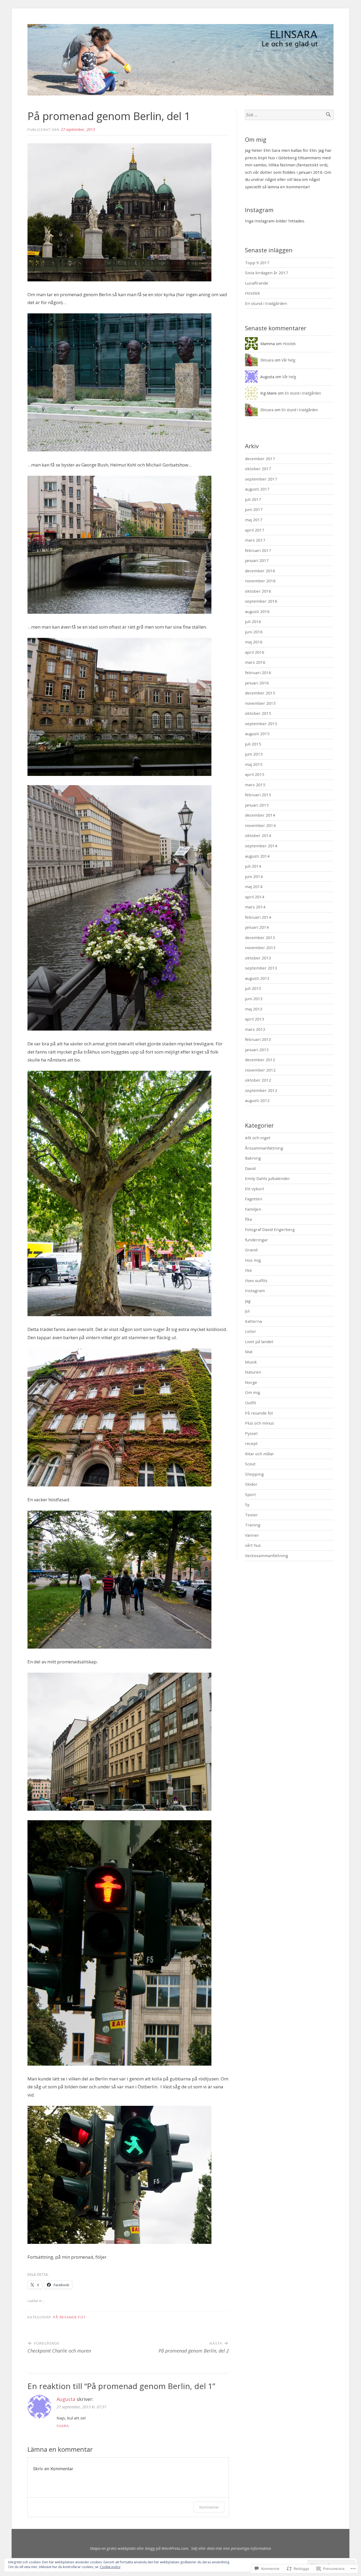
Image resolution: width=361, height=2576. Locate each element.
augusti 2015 (257, 734)
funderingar (256, 1240)
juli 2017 (253, 499)
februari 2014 (258, 917)
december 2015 (260, 693)
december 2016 (260, 571)
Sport (250, 1494)
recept (251, 1443)
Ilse (248, 1270)
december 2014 (260, 815)
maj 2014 (254, 886)
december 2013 (260, 937)
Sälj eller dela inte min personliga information (231, 2548)
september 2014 (261, 846)
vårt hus (253, 1545)
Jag (248, 1301)
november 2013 (260, 948)
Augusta (66, 2399)
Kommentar (209, 2507)
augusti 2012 (257, 1100)
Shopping (254, 1474)
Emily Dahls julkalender (267, 1178)
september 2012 (261, 1090)
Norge (251, 1382)
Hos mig (253, 1260)
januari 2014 (257, 927)
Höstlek (253, 293)
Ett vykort (254, 1189)
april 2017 (255, 530)
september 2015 (261, 724)
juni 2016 (254, 632)
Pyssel (251, 1433)
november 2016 (260, 581)
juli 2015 (253, 744)
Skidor (251, 1484)
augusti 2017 (257, 489)
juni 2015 (254, 754)
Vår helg (288, 360)
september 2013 (261, 968)
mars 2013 (255, 1029)
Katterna (253, 1321)
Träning (253, 1525)
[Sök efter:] (289, 115)
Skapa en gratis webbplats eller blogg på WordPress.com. (140, 2548)
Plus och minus (260, 1423)
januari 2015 (257, 805)
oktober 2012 (258, 1080)
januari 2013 (257, 1050)
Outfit (251, 1403)
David (250, 1168)
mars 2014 (255, 907)
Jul (247, 1311)
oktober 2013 (258, 958)
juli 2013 (253, 988)
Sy (247, 1504)
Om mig (253, 1392)
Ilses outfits (256, 1280)
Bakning (253, 1158)
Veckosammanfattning (267, 1555)
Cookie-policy (110, 2567)
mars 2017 (255, 540)
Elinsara (267, 360)
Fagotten (254, 1199)
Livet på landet (259, 1342)
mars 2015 (255, 785)
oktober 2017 (258, 469)
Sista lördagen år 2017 (267, 273)
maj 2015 (254, 764)
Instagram (255, 1291)
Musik (251, 1362)
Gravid (251, 1250)
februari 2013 (258, 1039)
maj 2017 (254, 520)
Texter (251, 1515)
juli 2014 (253, 866)
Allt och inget (258, 1138)
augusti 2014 (257, 856)
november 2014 (260, 825)
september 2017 (261, 479)
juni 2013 (254, 999)
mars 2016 (255, 662)
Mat (249, 1352)
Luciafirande (257, 283)
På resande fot (69, 2317)
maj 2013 (254, 1009)
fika (248, 1219)
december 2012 (260, 1060)
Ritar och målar (260, 1454)
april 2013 (255, 1019)
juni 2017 (254, 509)
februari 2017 (258, 550)
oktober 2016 (258, 591)
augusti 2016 (257, 611)
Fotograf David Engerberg (270, 1229)
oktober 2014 (258, 835)
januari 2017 (257, 560)
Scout (250, 1464)
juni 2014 (254, 876)
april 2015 (255, 774)
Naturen (253, 1372)
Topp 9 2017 (257, 263)
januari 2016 (257, 683)
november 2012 (260, 1070)
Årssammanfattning (264, 1148)
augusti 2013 (257, 978)
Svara (63, 2426)
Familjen (253, 1209)
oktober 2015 (258, 713)
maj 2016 (254, 642)
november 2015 (260, 703)
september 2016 (261, 601)
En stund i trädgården (266, 303)
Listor (251, 1331)
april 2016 (255, 652)
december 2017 (260, 459)
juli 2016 (253, 621)
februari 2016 (258, 672)
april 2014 (255, 897)
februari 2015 (258, 795)
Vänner (252, 1535)
